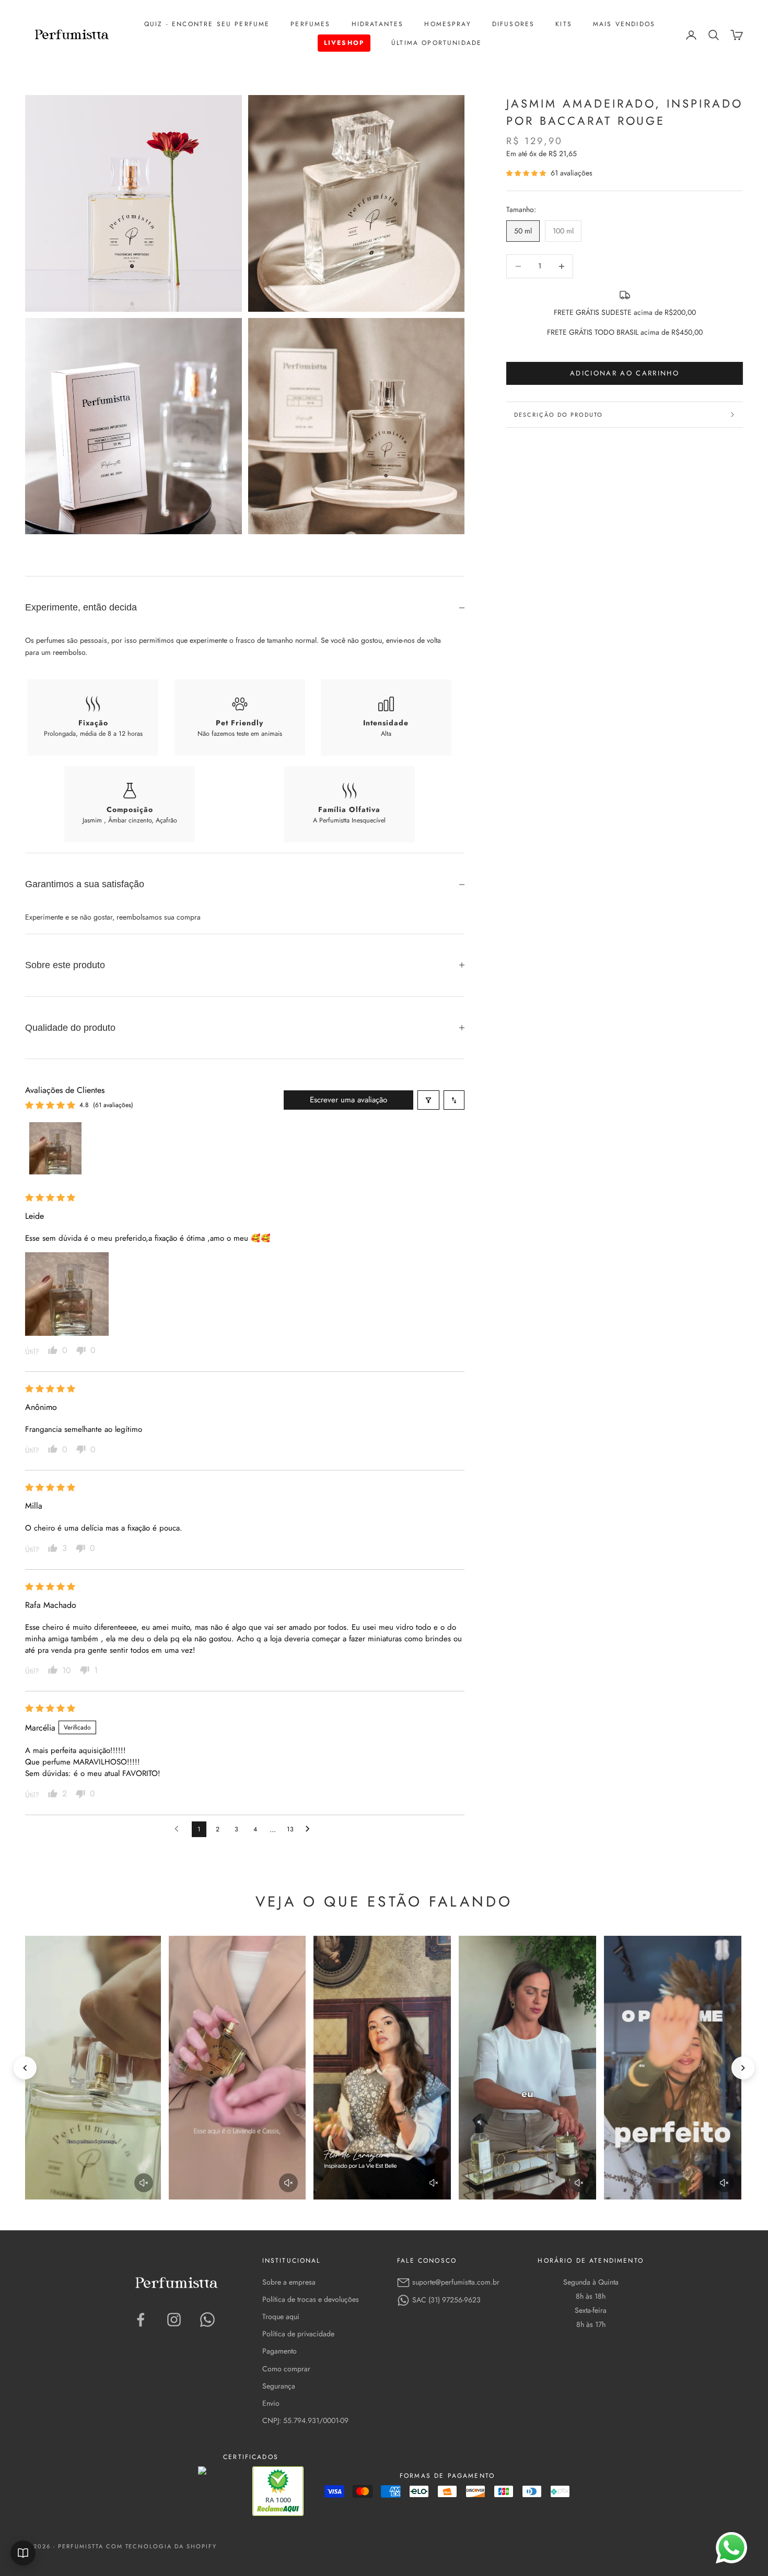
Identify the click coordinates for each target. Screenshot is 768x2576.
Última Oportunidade (437, 43)
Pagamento (280, 2351)
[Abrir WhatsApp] (731, 2548)
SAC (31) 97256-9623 (446, 2300)
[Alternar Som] (144, 2183)
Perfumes (310, 24)
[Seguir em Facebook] (141, 2320)
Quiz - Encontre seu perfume (207, 24)
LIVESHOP (344, 43)
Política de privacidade (298, 2334)
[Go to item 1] (55, 1148)
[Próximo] (743, 2068)
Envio (271, 2403)
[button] (527, 173)
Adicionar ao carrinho (625, 374)
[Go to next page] (310, 1829)
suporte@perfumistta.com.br (456, 2282)
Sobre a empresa (289, 2282)
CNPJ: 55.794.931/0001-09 (305, 2420)
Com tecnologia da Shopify (162, 2546)
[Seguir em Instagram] (174, 2320)
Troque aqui (281, 2316)
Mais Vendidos (624, 24)
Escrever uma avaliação (348, 1100)
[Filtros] (428, 1100)
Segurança (279, 2386)
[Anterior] (25, 2068)
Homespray (447, 24)
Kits (564, 24)
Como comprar (286, 2369)
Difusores (513, 24)
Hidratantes (378, 24)
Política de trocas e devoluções (311, 2299)
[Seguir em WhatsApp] (207, 2320)
